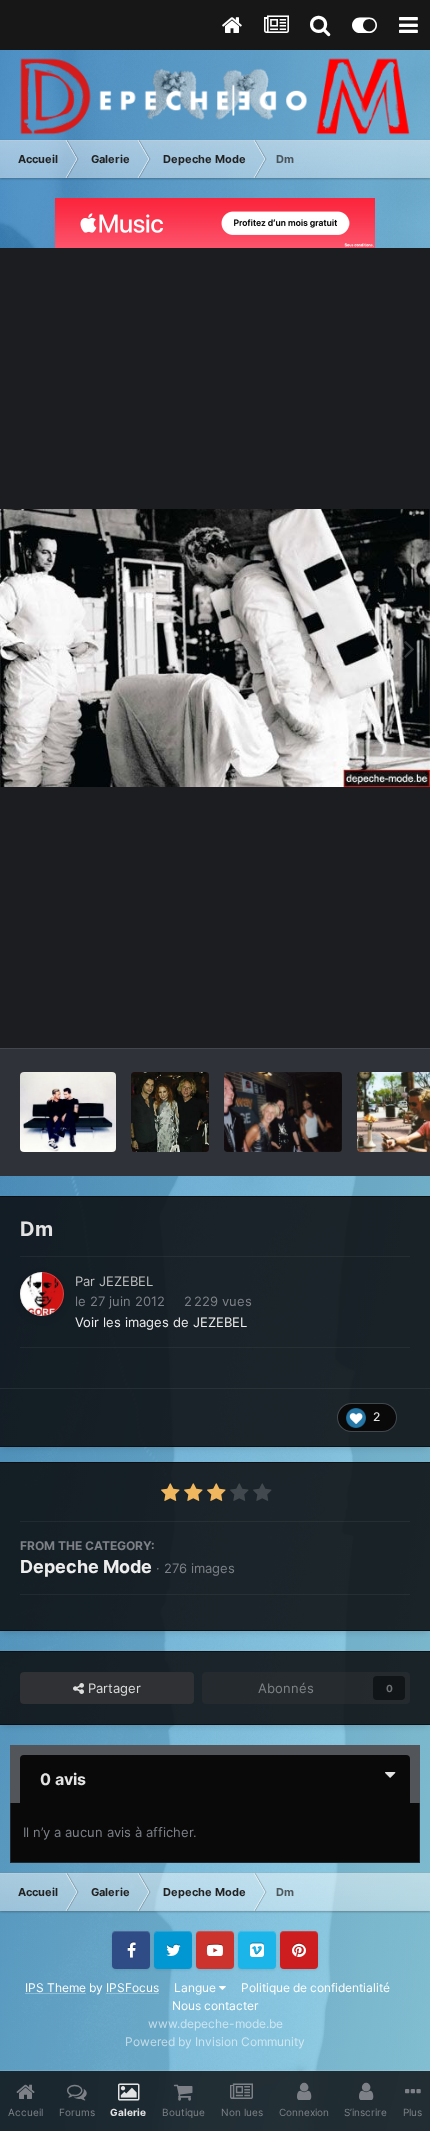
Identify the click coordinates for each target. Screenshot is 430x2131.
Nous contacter (215, 2005)
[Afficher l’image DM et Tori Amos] (170, 1112)
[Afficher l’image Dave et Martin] (68, 1112)
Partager (112, 1688)
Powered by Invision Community (215, 2041)
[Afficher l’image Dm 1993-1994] (283, 1112)
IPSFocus (132, 1987)
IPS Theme (55, 1987)
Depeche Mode (86, 1566)
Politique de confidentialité (315, 1987)
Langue (196, 1987)
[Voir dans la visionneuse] (215, 648)
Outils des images (329, 1012)
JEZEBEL (126, 1281)
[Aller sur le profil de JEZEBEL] (42, 1294)
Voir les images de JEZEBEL (161, 1322)
